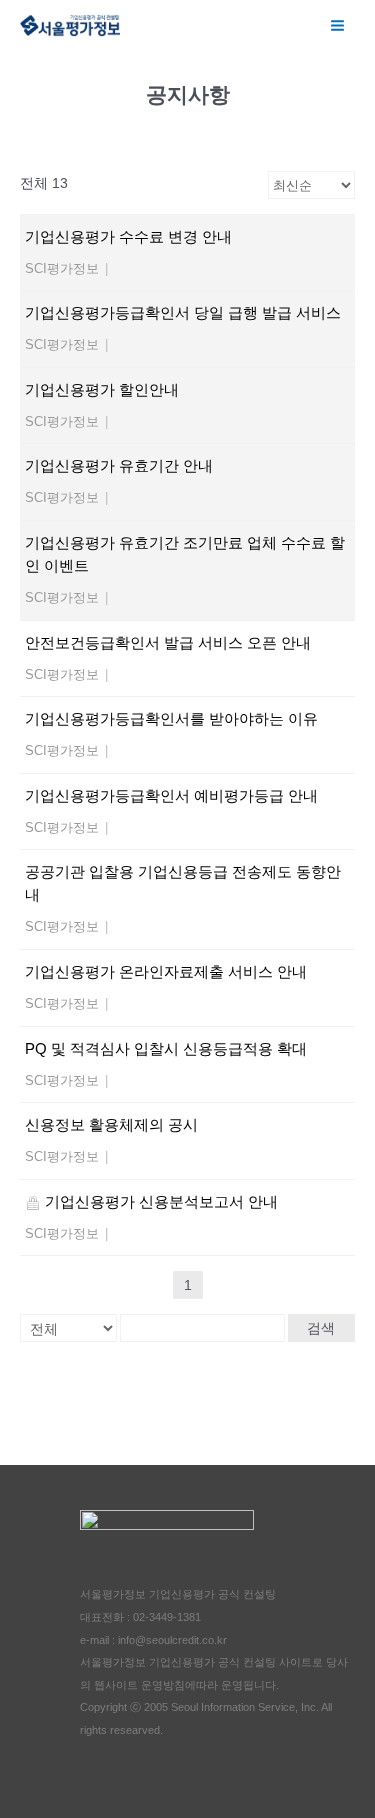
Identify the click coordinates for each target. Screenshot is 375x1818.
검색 (321, 1328)
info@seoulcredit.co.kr (172, 1640)
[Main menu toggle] (338, 25)
